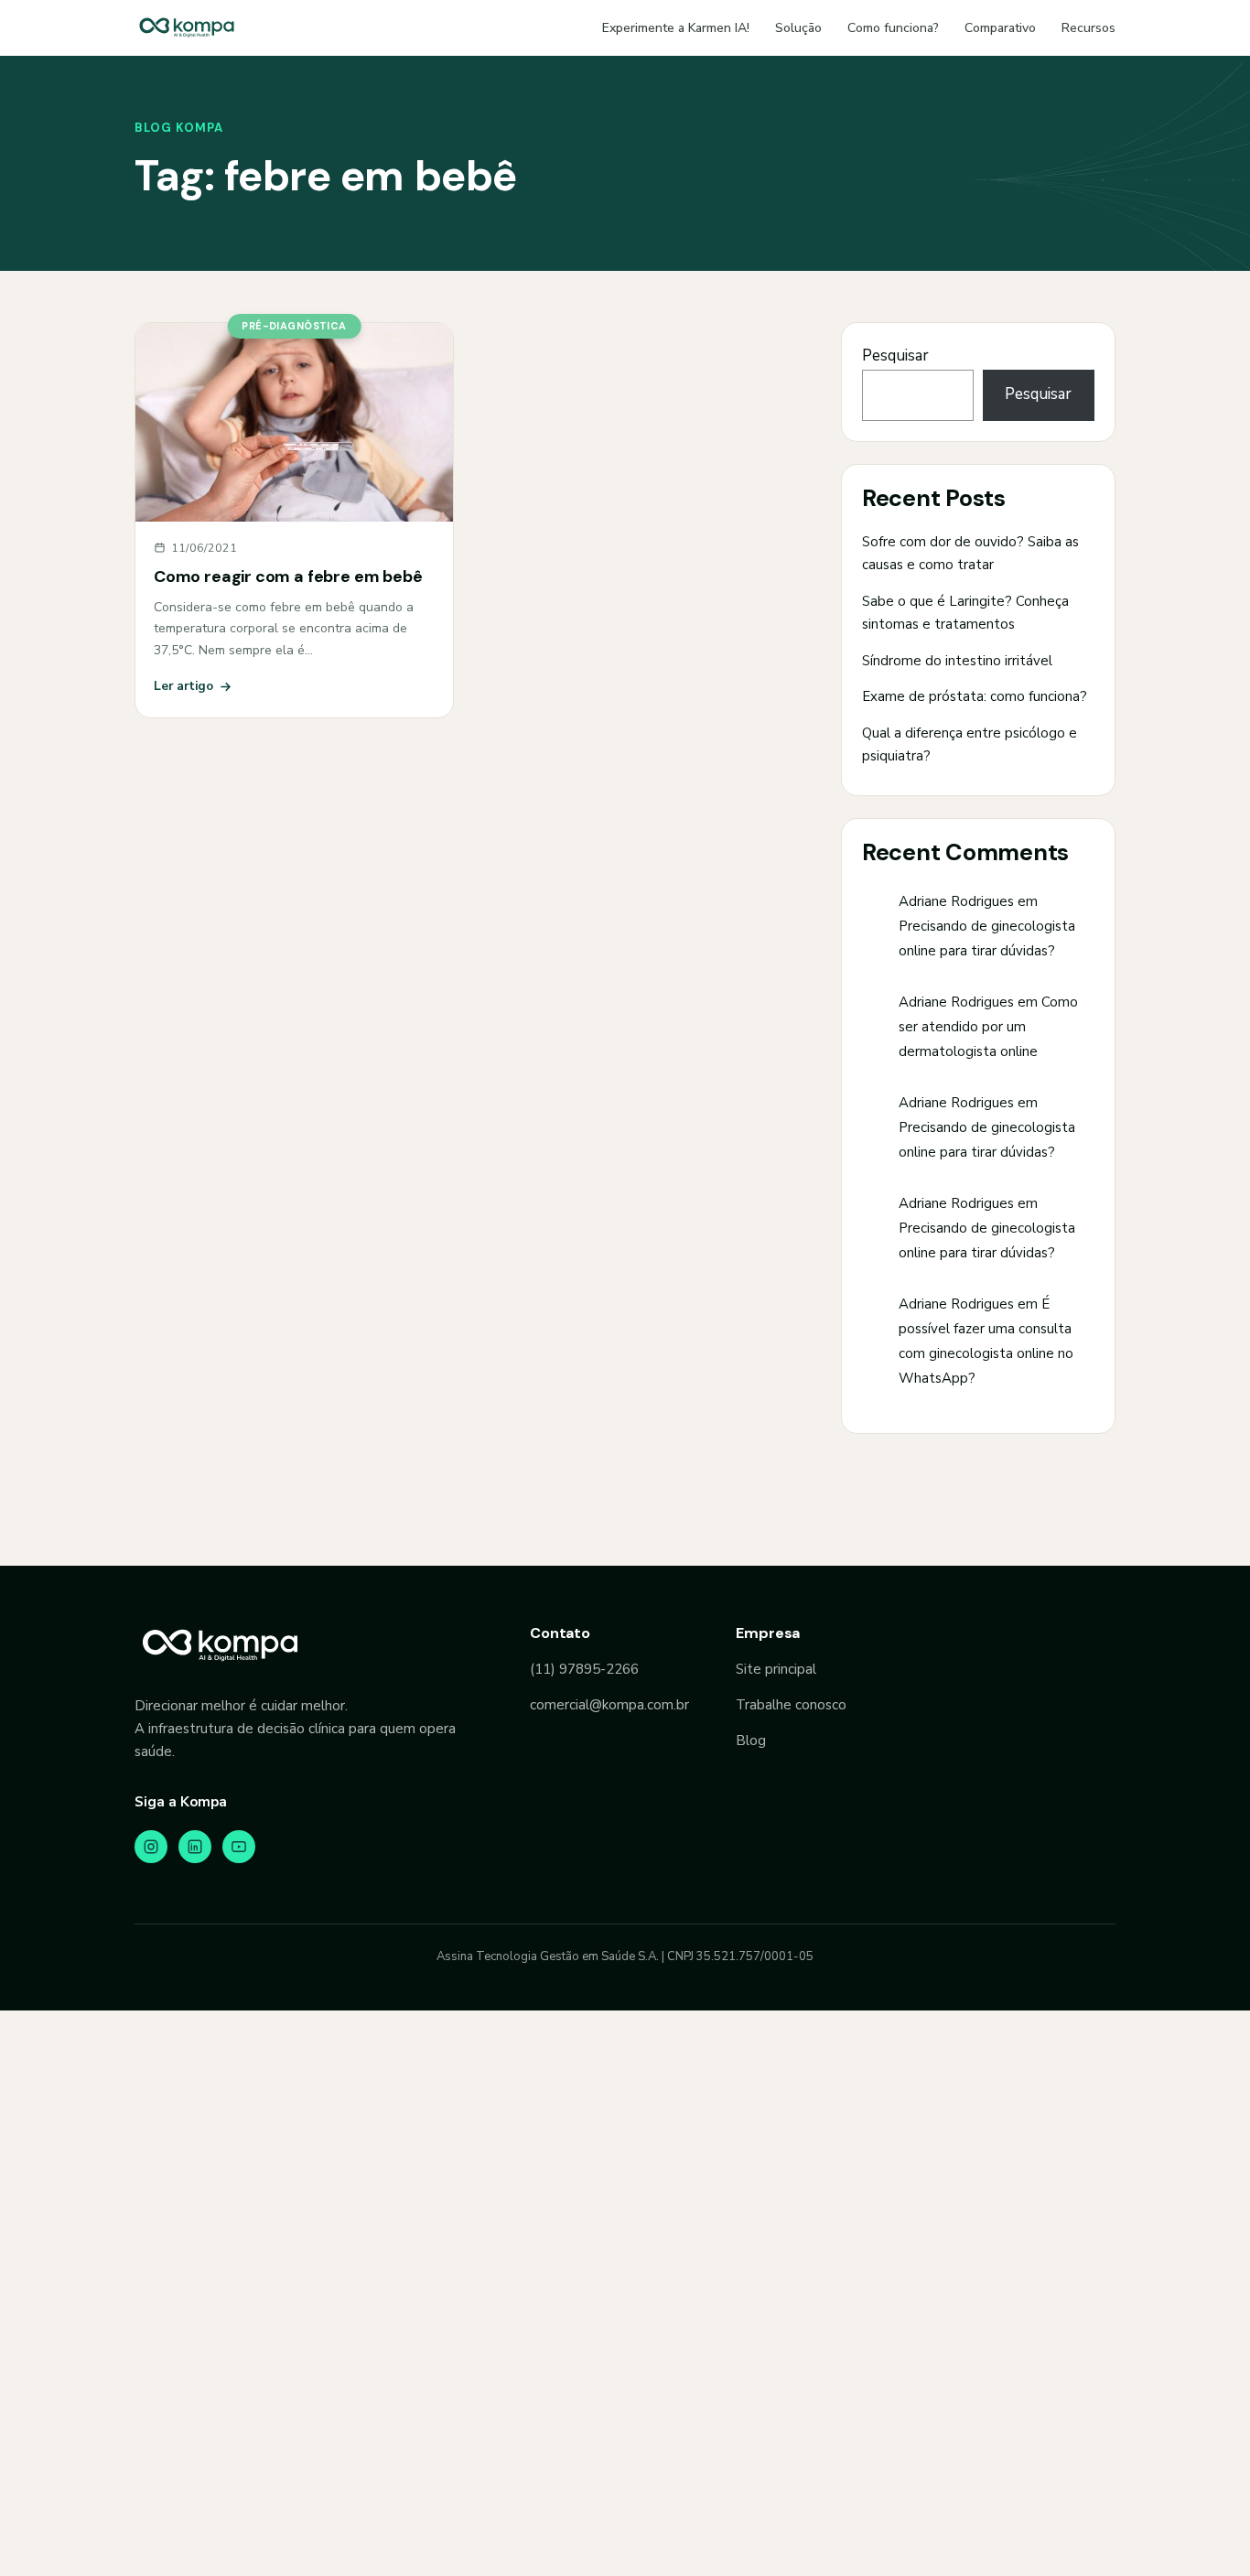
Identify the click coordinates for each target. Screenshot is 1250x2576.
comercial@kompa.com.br (609, 1705)
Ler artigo (183, 686)
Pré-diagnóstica (294, 326)
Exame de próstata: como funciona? (975, 696)
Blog (751, 1741)
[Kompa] (187, 27)
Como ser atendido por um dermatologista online (988, 1027)
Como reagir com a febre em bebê (288, 577)
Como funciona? (893, 28)
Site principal (776, 1669)
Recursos (1088, 28)
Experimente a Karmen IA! (676, 28)
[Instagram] (151, 1847)
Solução (798, 28)
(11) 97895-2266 (584, 1669)
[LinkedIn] (195, 1847)
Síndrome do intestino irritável (957, 661)
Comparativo (1000, 28)
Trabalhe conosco (791, 1705)
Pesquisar (895, 356)
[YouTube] (239, 1847)
